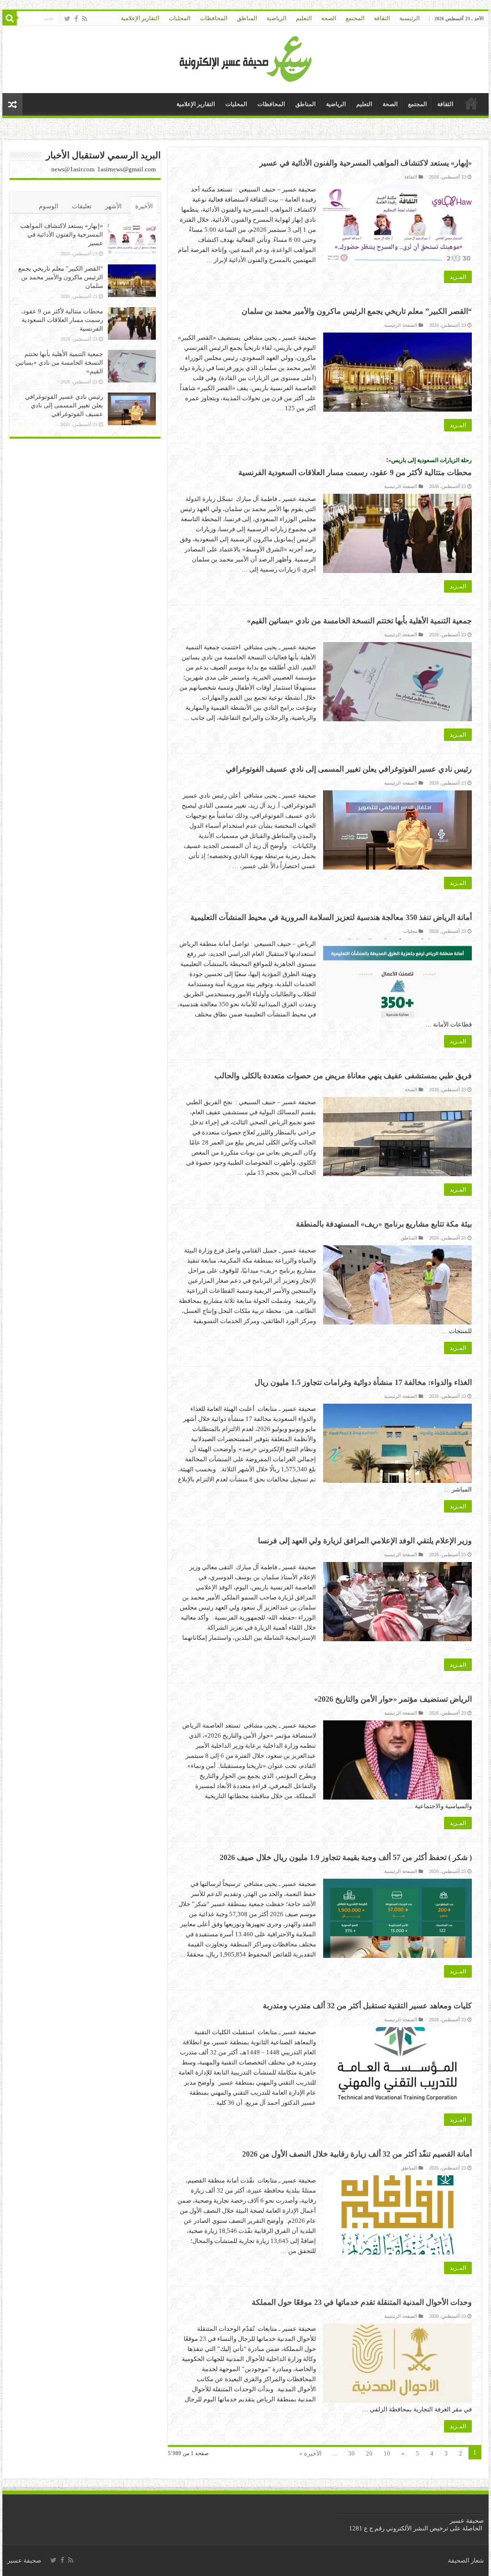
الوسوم (49, 206)
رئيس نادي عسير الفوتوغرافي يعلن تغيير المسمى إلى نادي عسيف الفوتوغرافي (349, 769)
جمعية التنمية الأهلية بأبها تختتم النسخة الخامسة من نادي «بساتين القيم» (359, 621)
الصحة (329, 18)
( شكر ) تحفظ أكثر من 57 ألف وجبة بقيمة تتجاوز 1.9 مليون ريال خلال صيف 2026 (346, 1857)
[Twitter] (67, 19)
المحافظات (214, 18)
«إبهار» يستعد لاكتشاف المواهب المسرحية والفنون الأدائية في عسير (366, 163)
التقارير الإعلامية (140, 18)
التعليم (304, 18)
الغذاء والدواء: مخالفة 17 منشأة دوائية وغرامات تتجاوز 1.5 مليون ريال (363, 1382)
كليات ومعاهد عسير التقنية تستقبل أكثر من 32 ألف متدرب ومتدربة (367, 2006)
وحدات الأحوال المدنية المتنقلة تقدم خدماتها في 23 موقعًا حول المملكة (362, 2302)
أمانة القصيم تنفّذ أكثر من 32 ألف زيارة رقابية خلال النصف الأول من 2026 (357, 2154)
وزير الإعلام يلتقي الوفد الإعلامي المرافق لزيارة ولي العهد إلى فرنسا (365, 1541)
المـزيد (458, 277)
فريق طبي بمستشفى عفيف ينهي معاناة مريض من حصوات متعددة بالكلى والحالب (343, 1076)
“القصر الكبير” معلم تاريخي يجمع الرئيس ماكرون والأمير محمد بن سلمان (357, 311)
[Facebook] (76, 19)
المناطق (247, 18)
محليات (410, 931)
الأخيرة (144, 206)
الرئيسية (409, 18)
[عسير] (246, 57)
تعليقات (82, 206)
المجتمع (355, 18)
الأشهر (113, 206)
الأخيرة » (310, 2453)
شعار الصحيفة (466, 2560)
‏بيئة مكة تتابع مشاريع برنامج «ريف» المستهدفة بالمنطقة (384, 1224)
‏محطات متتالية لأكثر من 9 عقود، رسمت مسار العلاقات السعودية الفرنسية (62, 320)
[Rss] (85, 19)
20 (369, 2453)
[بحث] (10, 18)
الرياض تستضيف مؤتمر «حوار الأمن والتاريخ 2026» (393, 1699)
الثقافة (382, 18)
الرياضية (276, 18)
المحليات (180, 18)
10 (387, 2453)
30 (351, 2453)
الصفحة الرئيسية (401, 325)
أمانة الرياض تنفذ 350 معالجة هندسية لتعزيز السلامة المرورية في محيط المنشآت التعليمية (331, 917)
